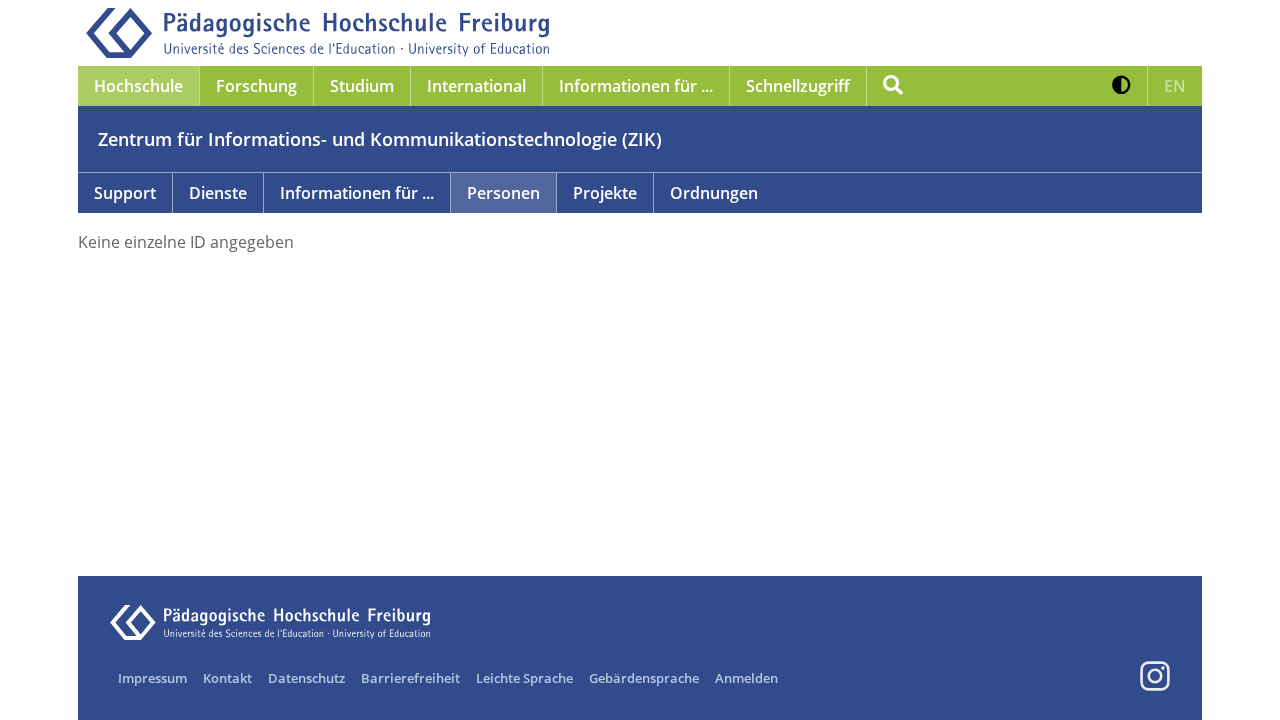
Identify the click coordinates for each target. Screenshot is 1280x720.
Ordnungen (714, 193)
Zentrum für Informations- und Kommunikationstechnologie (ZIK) (380, 139)
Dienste (218, 193)
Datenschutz (306, 678)
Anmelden (746, 678)
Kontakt (227, 678)
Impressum (152, 678)
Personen (503, 193)
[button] (1121, 86)
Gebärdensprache (644, 678)
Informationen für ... (357, 193)
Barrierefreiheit (410, 678)
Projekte (605, 193)
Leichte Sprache (524, 678)
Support (125, 193)
